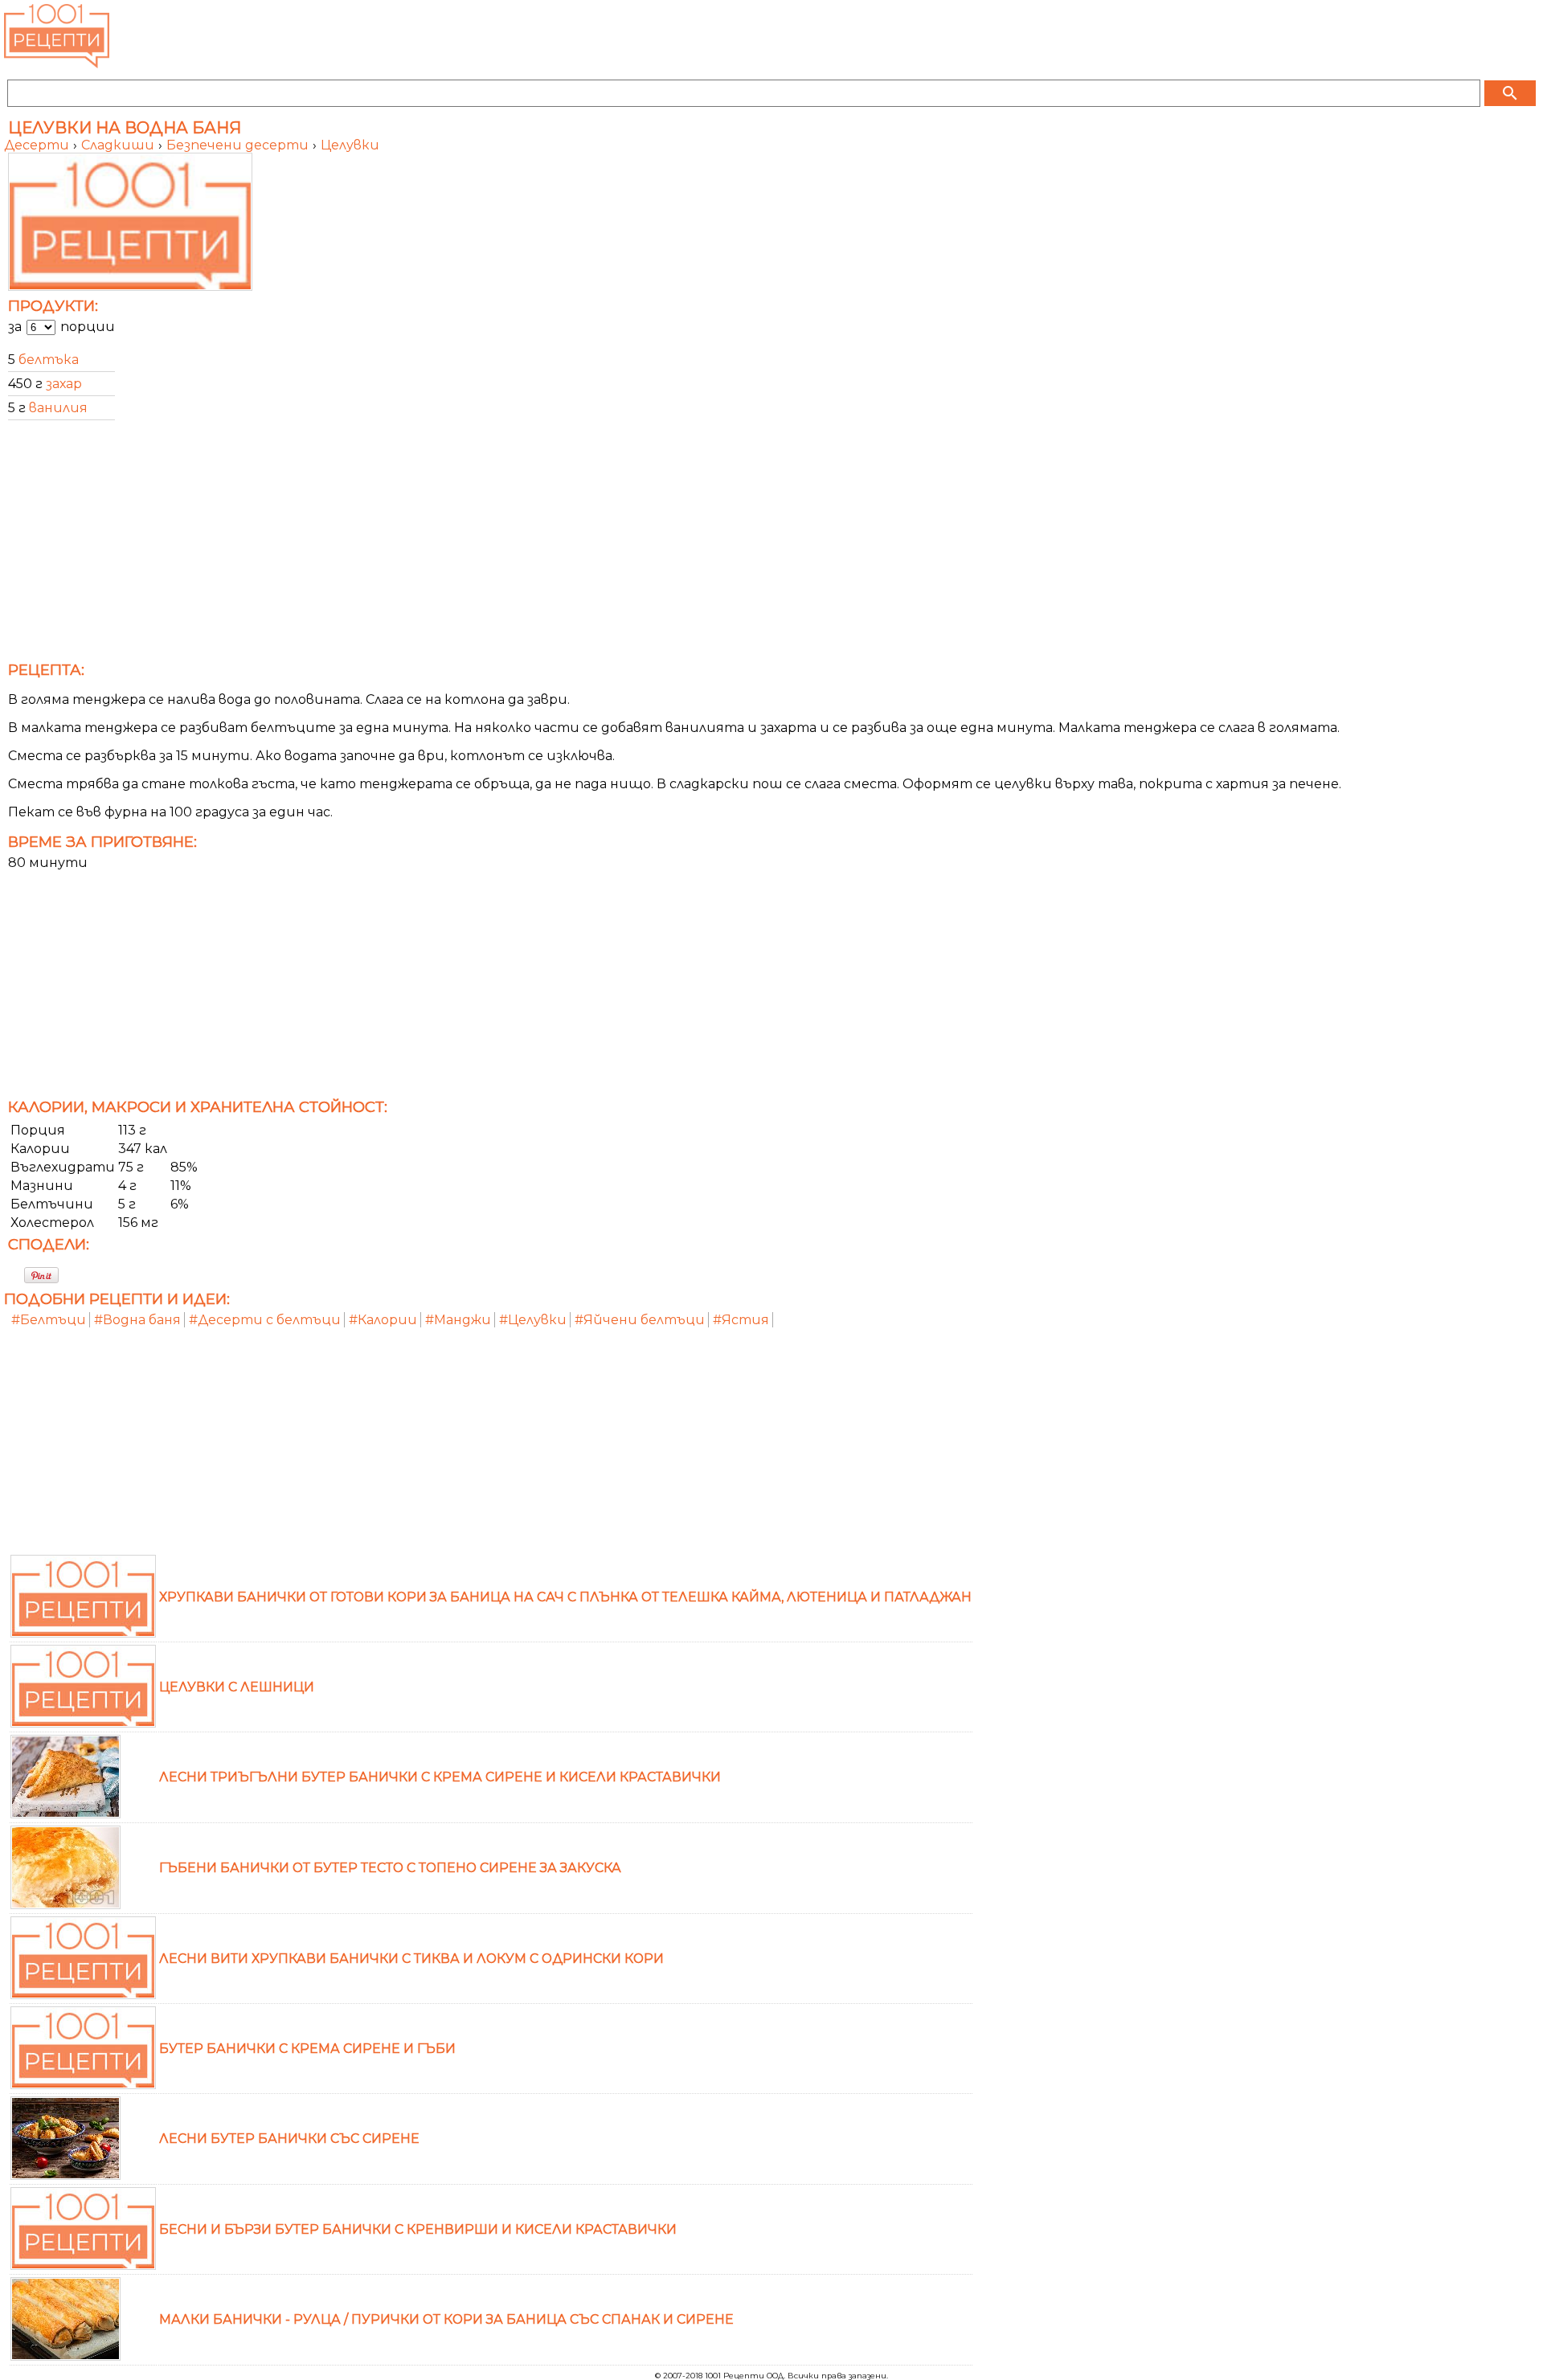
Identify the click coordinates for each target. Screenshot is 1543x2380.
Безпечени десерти (239, 145)
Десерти (38, 145)
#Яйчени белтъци (640, 1320)
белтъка (49, 360)
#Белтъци (49, 1320)
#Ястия (741, 1320)
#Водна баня (137, 1320)
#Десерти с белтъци (265, 1320)
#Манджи (458, 1320)
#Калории (383, 1320)
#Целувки (533, 1320)
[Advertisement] (486, 546)
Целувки (350, 145)
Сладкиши (119, 145)
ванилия (58, 408)
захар (64, 384)
